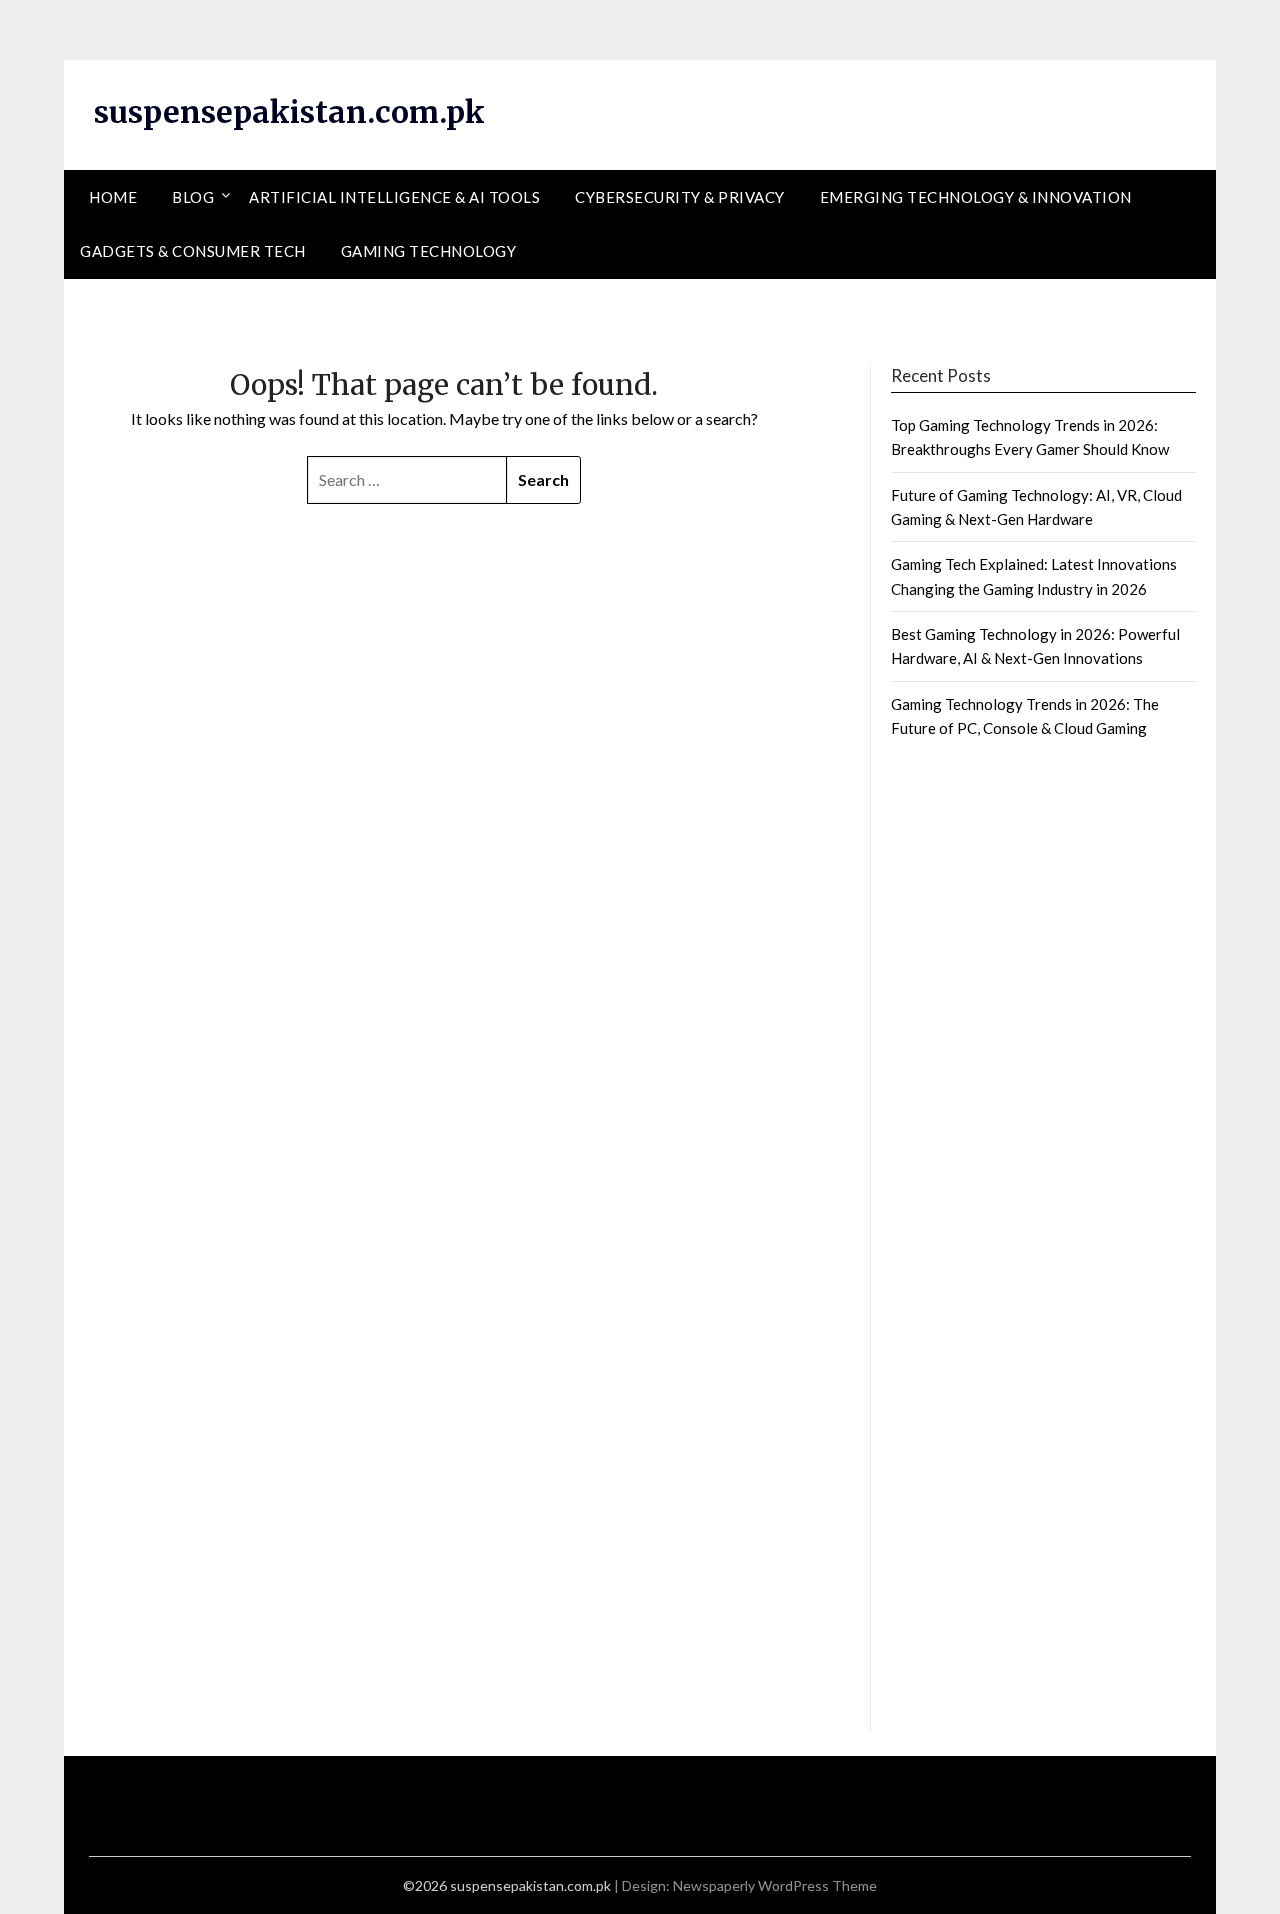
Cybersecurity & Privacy (680, 197)
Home (113, 197)
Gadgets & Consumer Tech (193, 251)
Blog (193, 197)
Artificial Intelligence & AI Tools (394, 197)
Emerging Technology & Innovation (976, 197)
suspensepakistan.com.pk (289, 112)
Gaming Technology (429, 251)
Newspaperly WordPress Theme (775, 1885)
